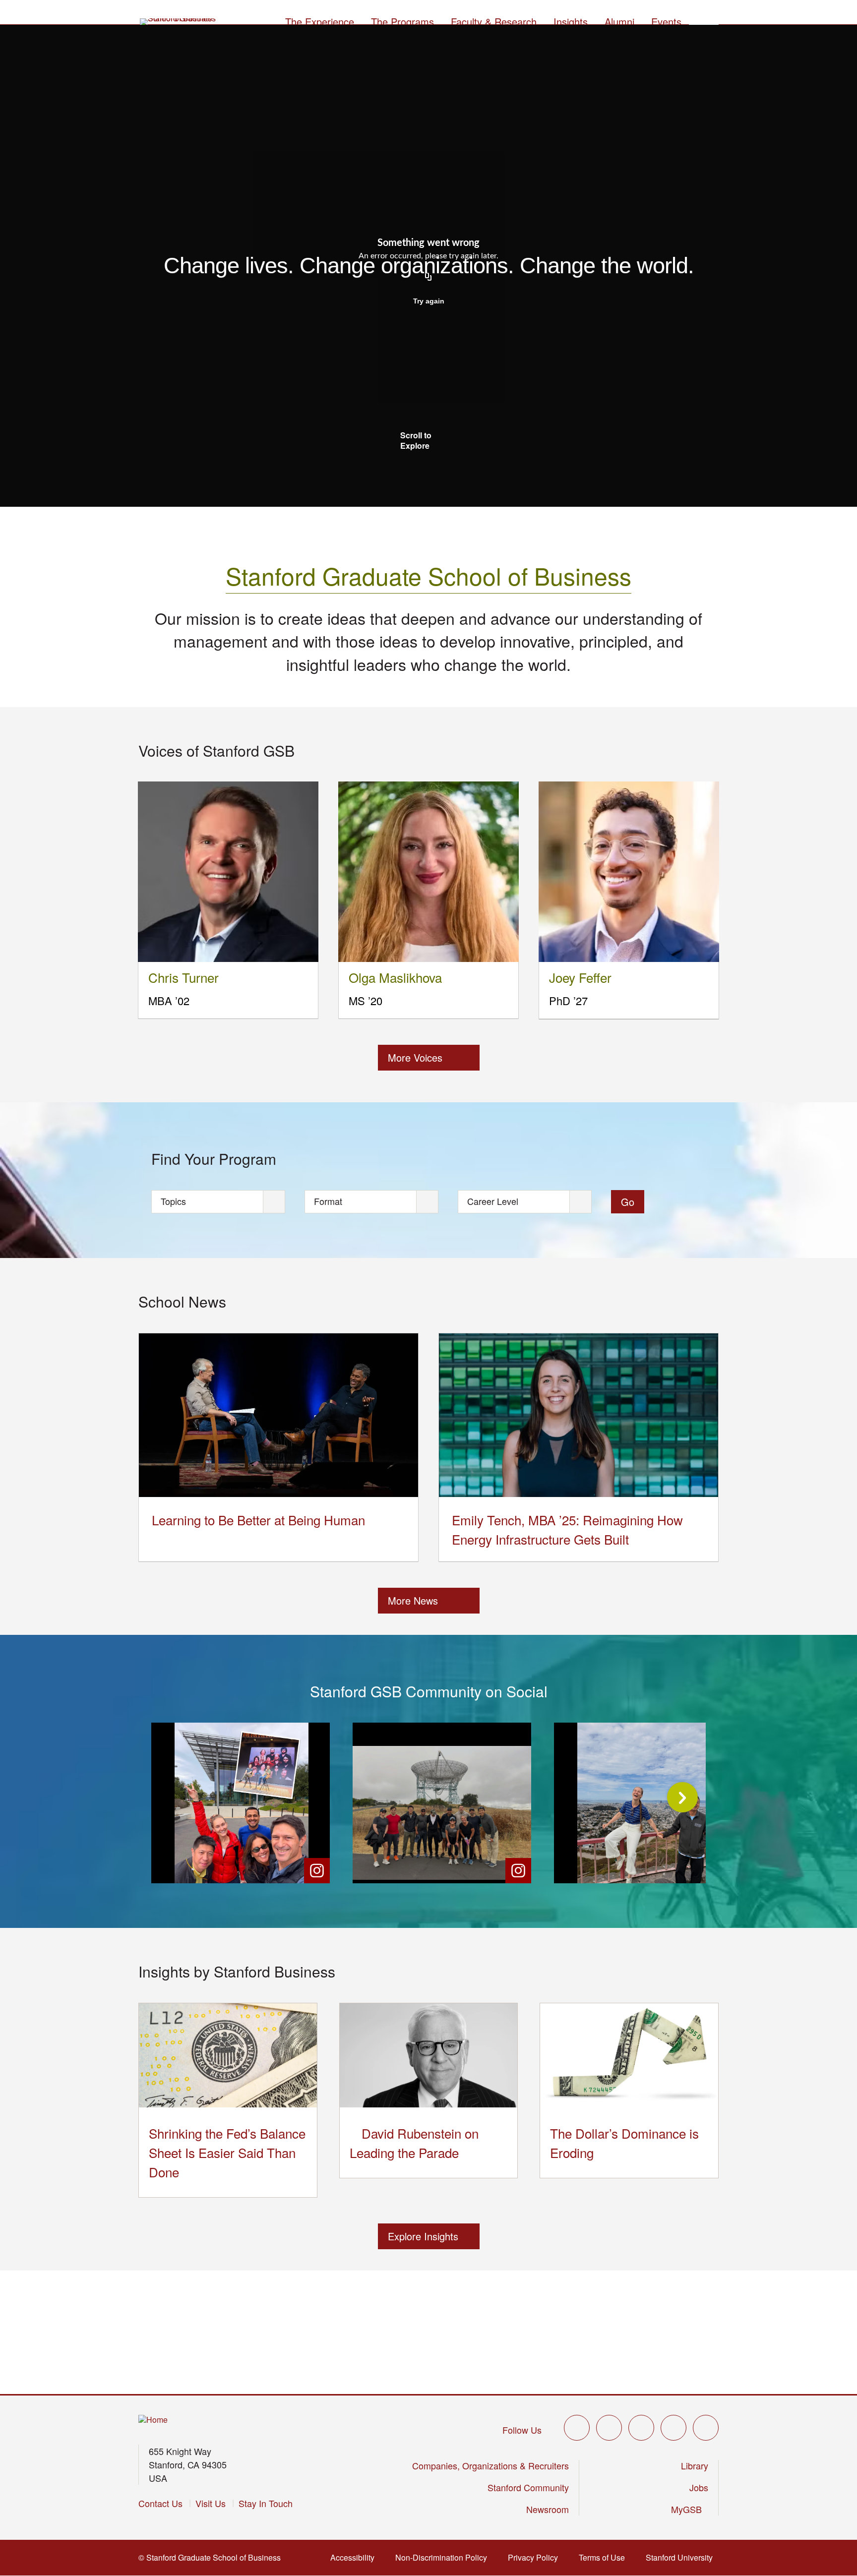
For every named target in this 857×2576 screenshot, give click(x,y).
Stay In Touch (266, 2503)
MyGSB (690, 2509)
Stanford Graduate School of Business (428, 575)
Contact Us (160, 2503)
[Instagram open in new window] (641, 2428)
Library (695, 2465)
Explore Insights (423, 2236)
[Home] (153, 2420)
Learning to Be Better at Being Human (258, 1520)
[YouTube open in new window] (673, 2428)
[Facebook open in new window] (609, 2428)
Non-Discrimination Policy (444, 2557)
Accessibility (355, 2557)
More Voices (415, 1057)
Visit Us (211, 2503)
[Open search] (704, 20)
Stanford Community (528, 2487)
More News (413, 1600)
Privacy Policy (536, 2557)
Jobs (699, 2487)
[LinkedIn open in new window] (706, 2428)
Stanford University (682, 2557)
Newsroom (548, 2509)
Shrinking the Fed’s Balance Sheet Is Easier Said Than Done (227, 2152)
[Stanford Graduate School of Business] (179, 22)
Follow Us (522, 2430)
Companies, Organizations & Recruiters (490, 2465)
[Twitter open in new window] (577, 2428)
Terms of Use (605, 2557)
